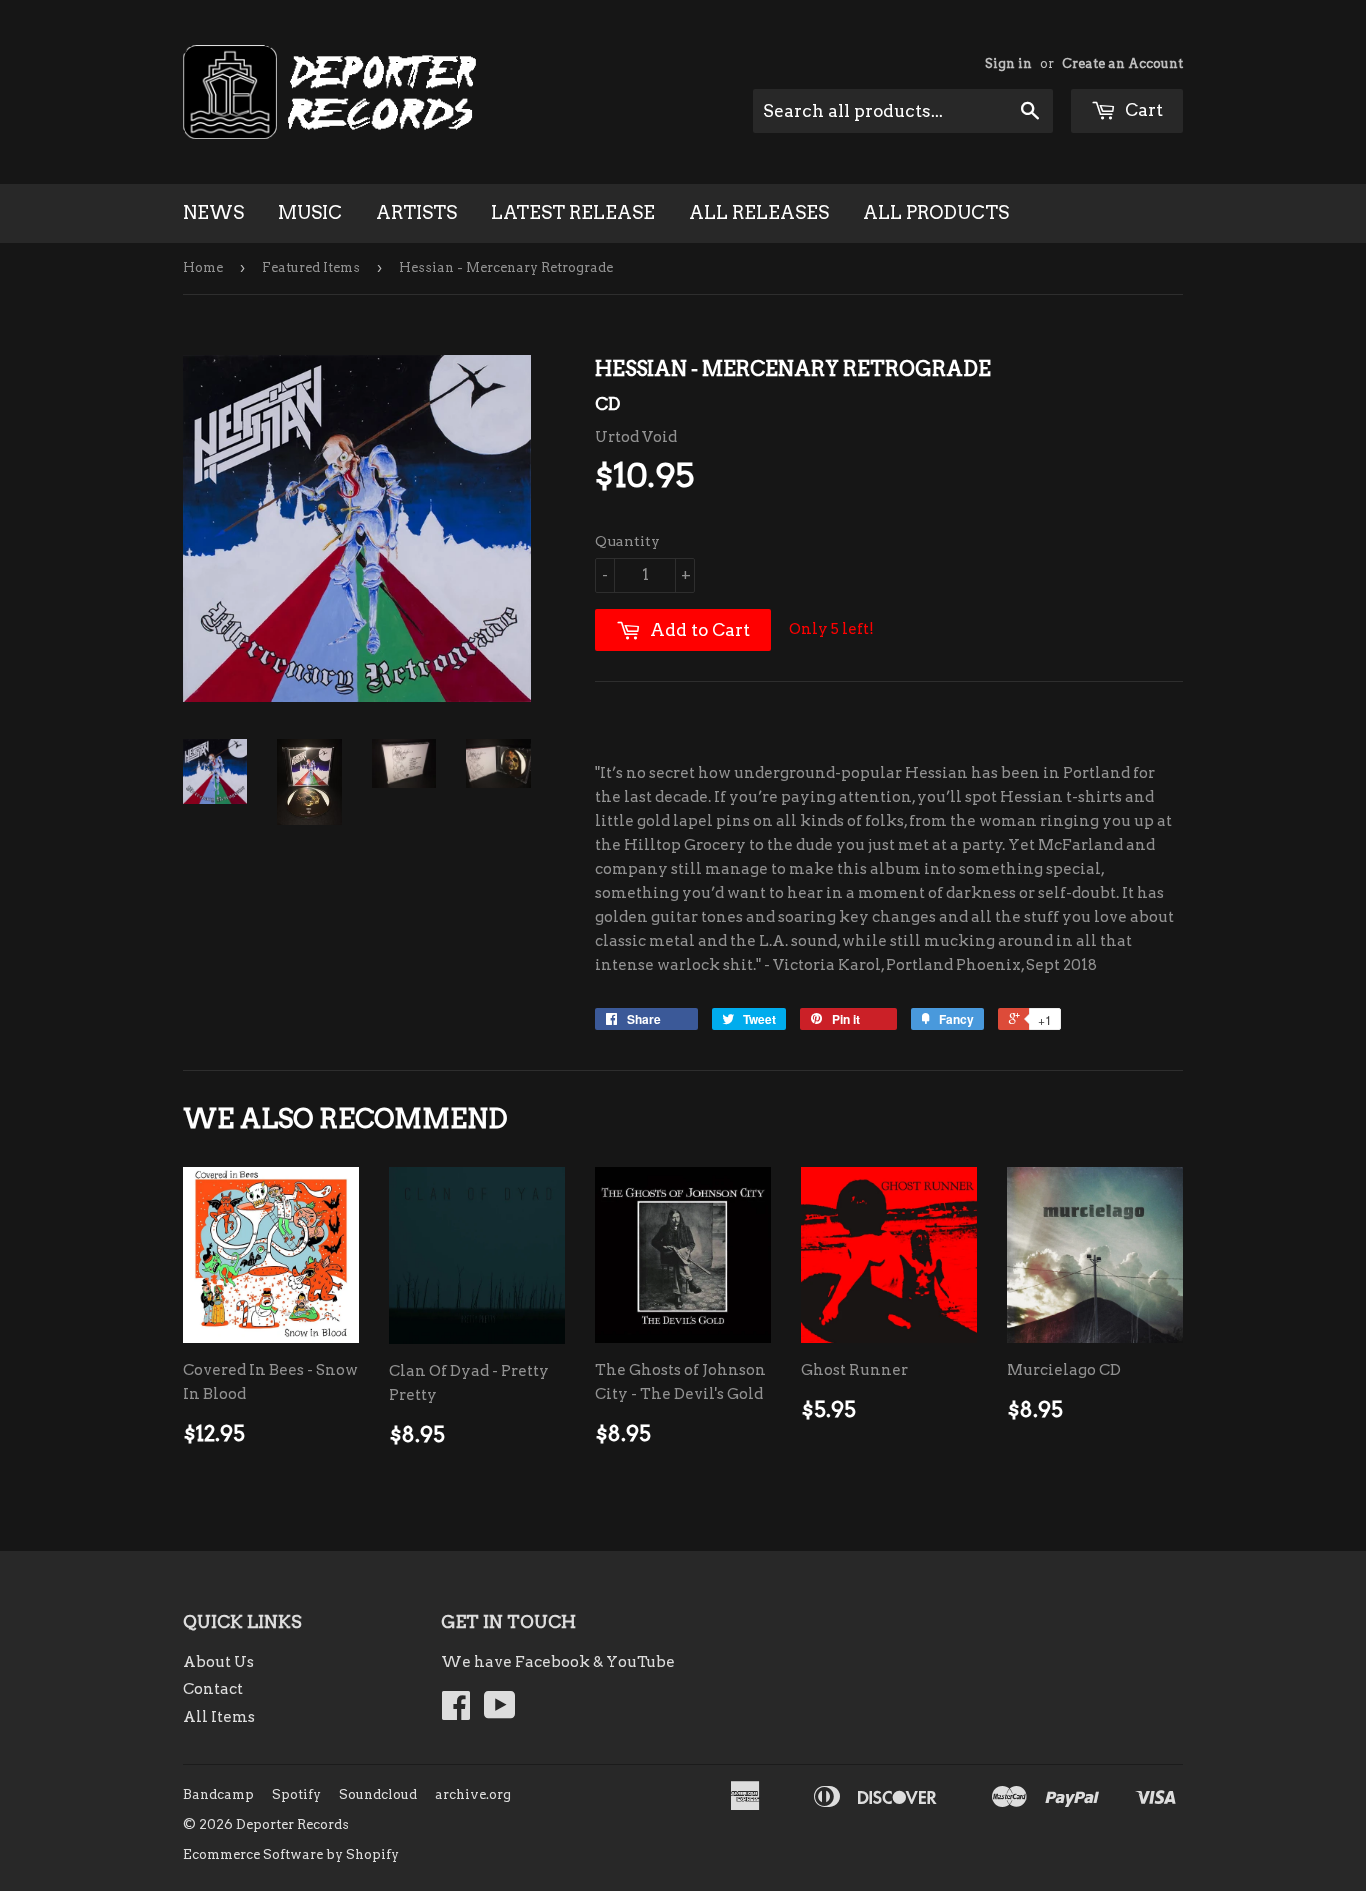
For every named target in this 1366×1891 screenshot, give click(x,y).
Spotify (296, 1794)
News (213, 212)
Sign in (1008, 63)
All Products (936, 212)
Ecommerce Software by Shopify (291, 1854)
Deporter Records (292, 1824)
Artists (416, 212)
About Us (218, 1662)
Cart (1142, 110)
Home (203, 267)
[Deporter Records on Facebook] (456, 1712)
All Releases (759, 212)
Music (310, 212)
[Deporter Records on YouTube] (500, 1712)
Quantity (627, 541)
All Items (219, 1717)
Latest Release (573, 212)
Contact (213, 1689)
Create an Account (1122, 63)
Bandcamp (218, 1794)
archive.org (473, 1794)
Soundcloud (378, 1794)
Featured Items (311, 267)
